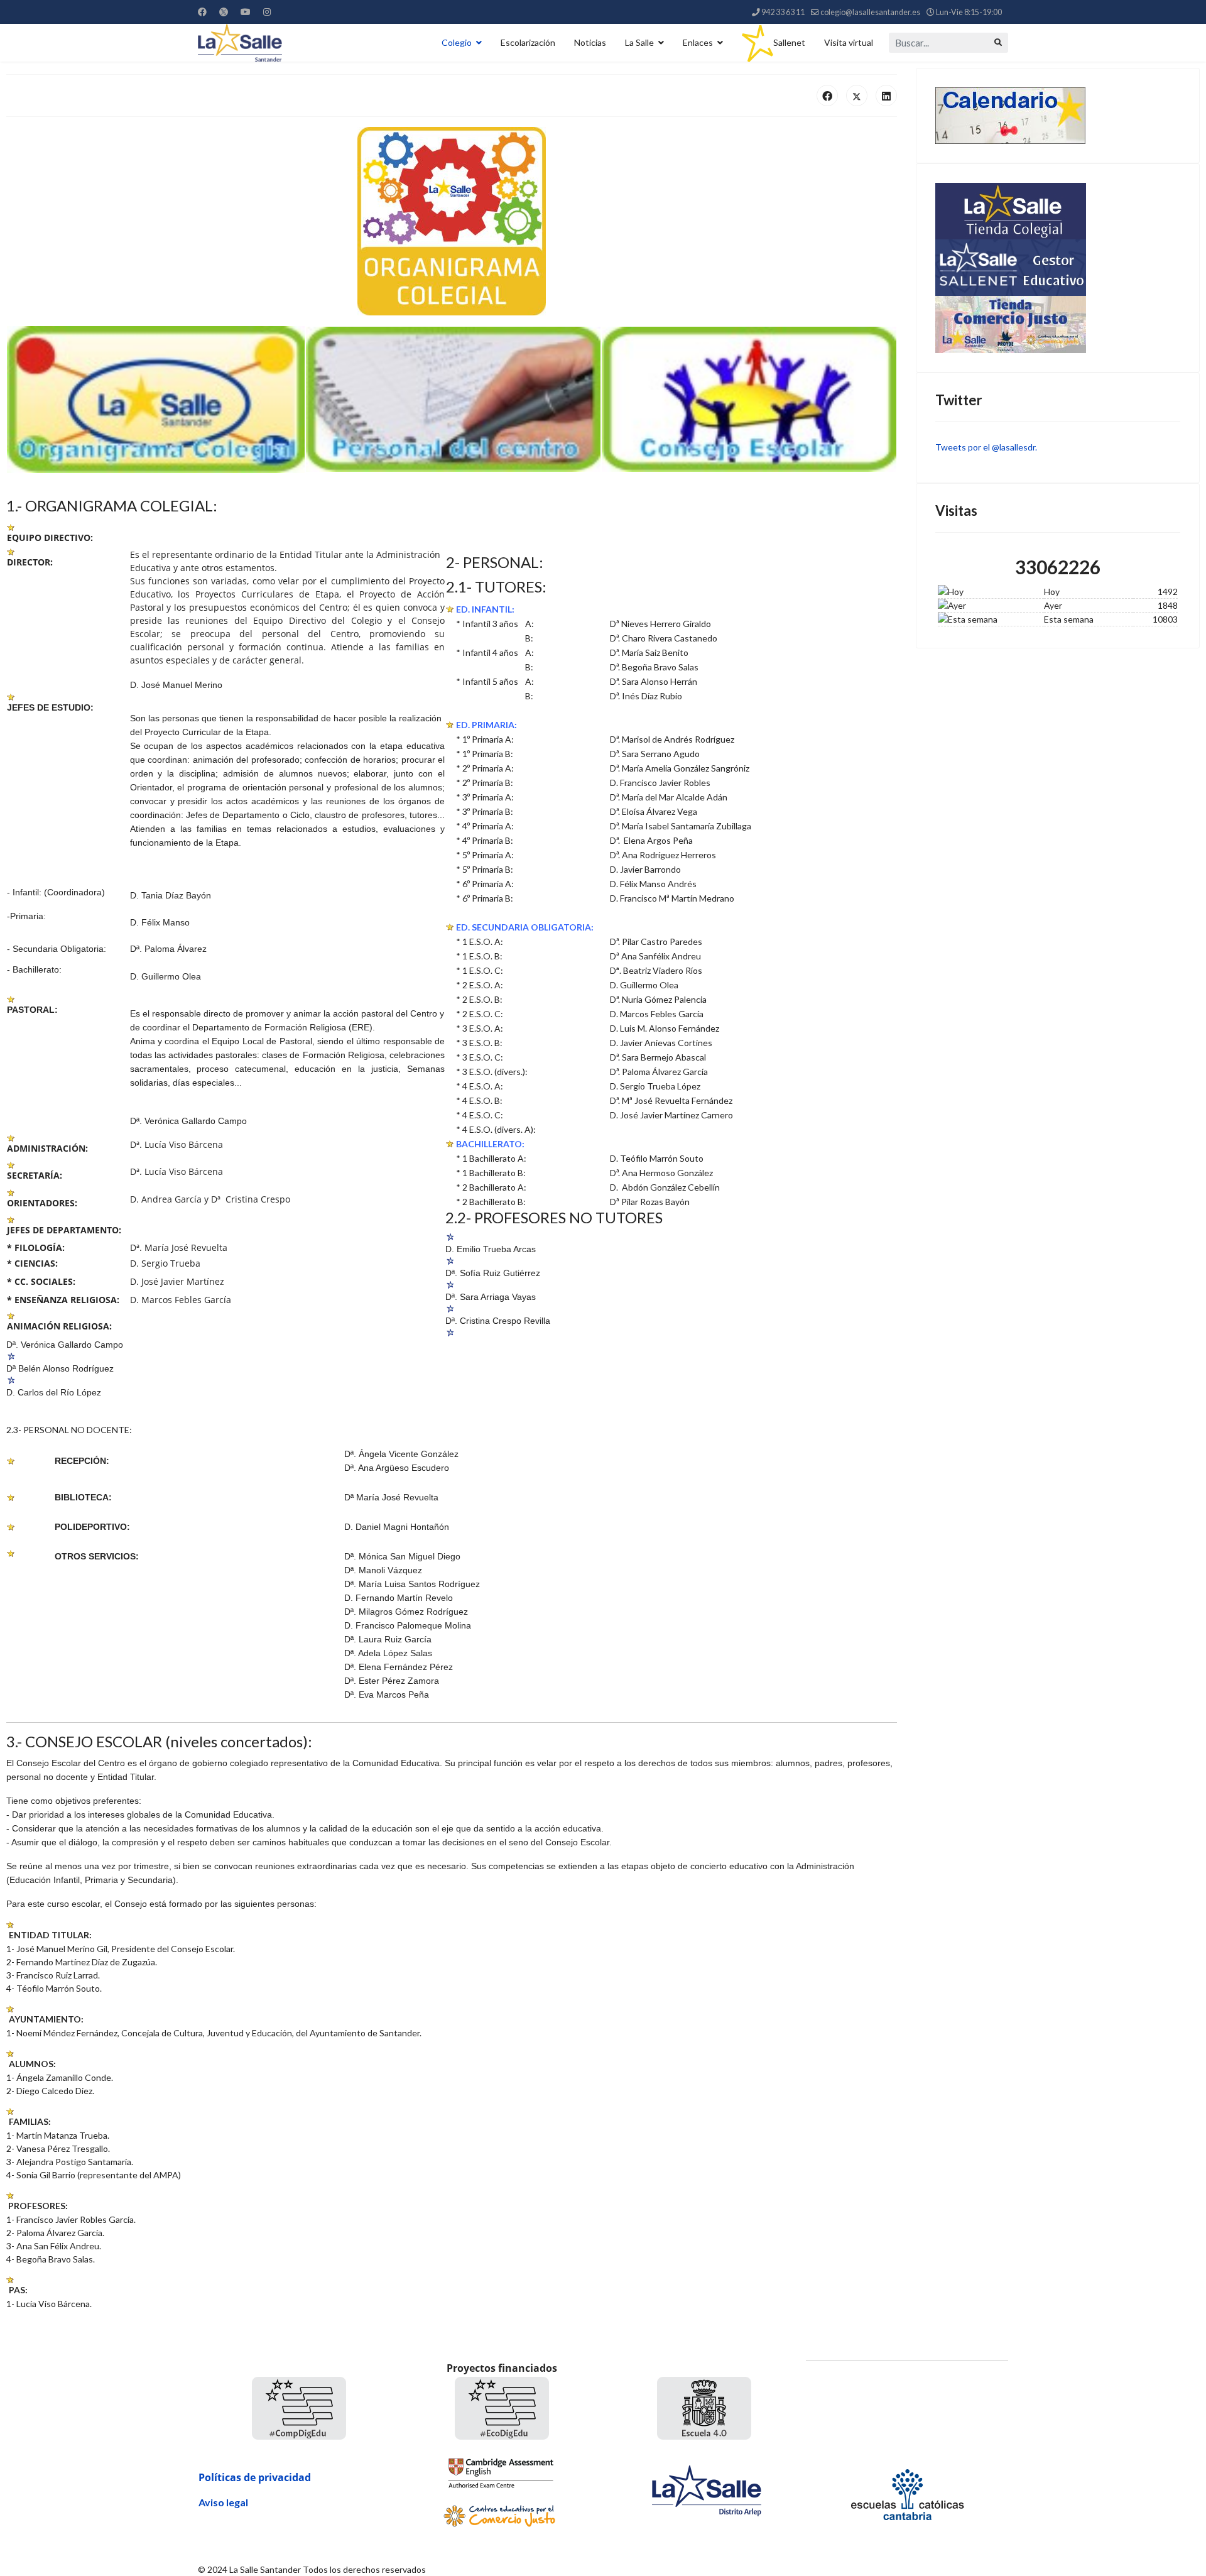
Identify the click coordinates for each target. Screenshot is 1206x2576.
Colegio (457, 42)
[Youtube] (246, 12)
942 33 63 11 (783, 12)
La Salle (639, 42)
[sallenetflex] (1058, 268)
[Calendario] (1058, 116)
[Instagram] (267, 12)
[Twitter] (224, 12)
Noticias (590, 42)
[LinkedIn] (886, 96)
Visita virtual (849, 42)
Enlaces (698, 42)
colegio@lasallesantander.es (870, 12)
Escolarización (528, 42)
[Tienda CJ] (1058, 325)
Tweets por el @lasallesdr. (986, 447)
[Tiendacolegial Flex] (1058, 211)
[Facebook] (202, 12)
